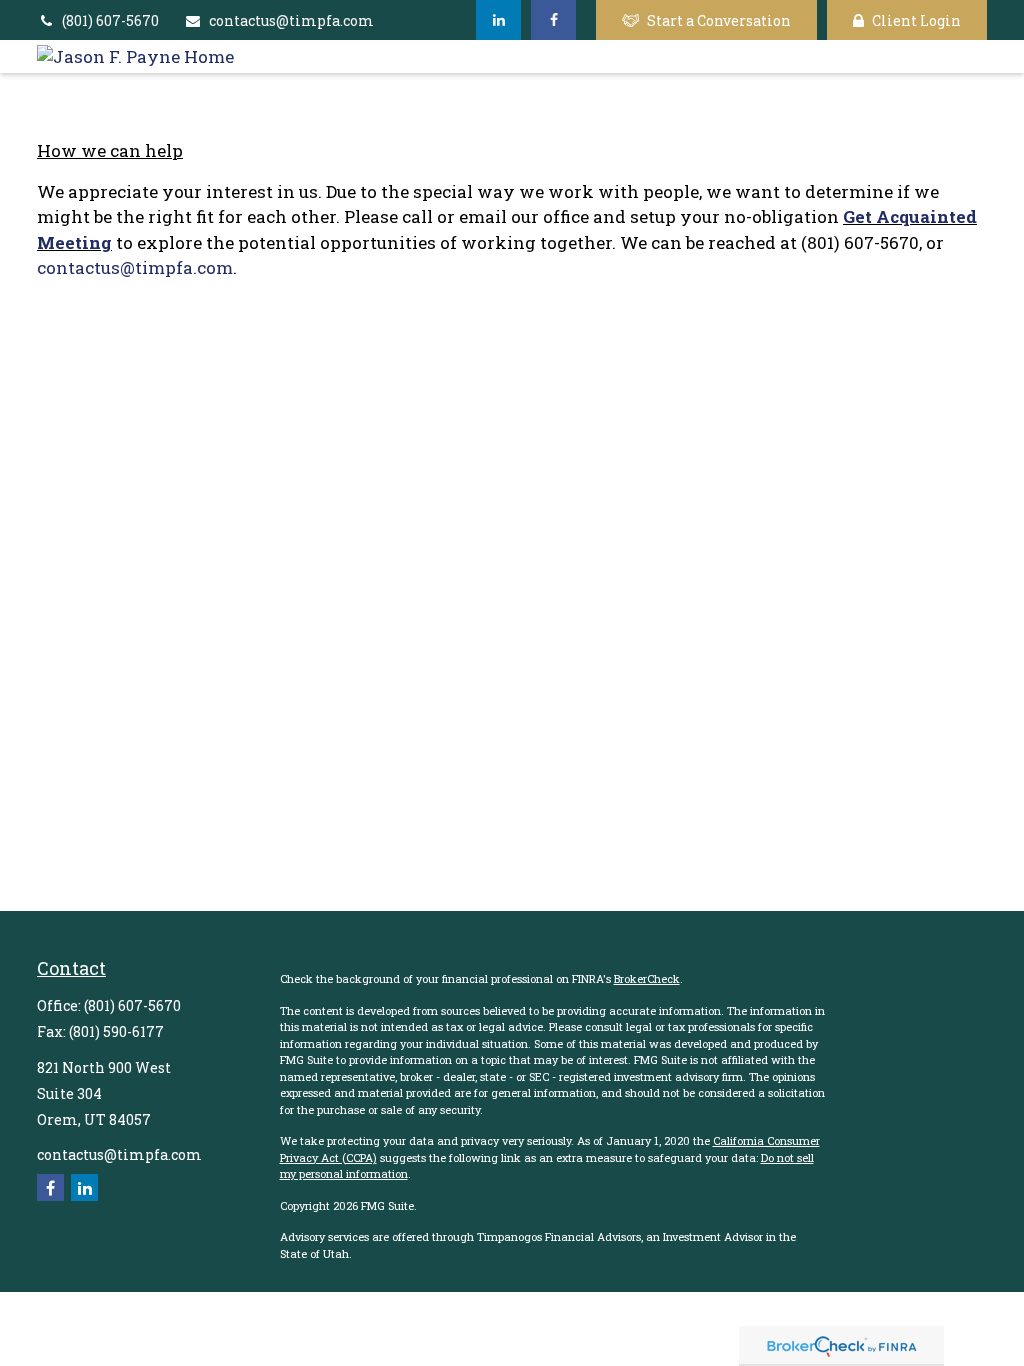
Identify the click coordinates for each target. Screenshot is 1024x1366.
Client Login (916, 20)
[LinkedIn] (498, 20)
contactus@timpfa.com (291, 20)
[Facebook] (553, 20)
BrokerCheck (647, 978)
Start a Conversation (719, 20)
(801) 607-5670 (110, 20)
